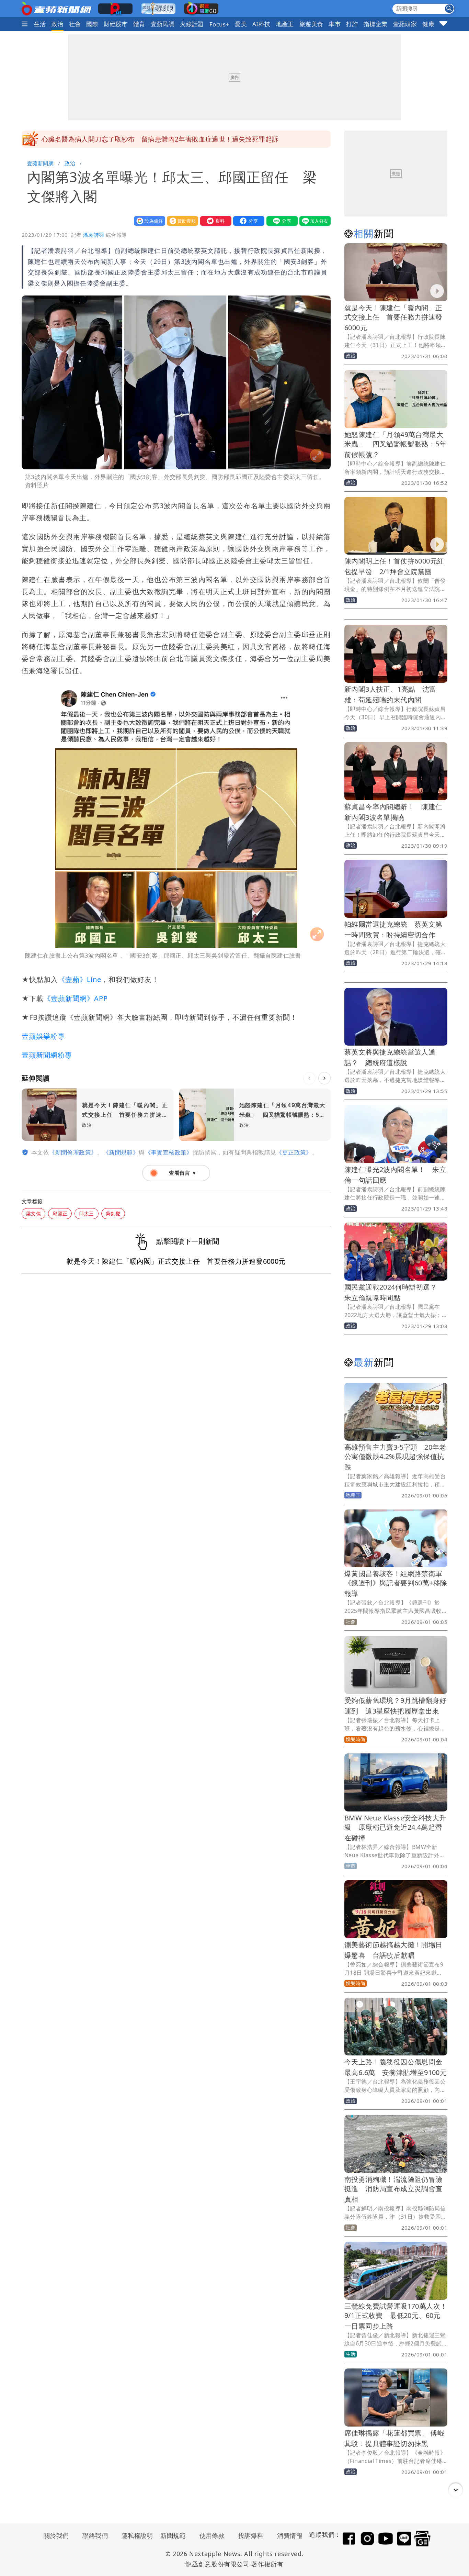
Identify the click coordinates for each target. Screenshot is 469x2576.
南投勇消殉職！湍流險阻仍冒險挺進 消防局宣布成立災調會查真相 (393, 2189)
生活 (40, 24)
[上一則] (309, 1078)
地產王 (285, 24)
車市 (335, 24)
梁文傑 (33, 1213)
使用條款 (212, 2535)
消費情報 (290, 2535)
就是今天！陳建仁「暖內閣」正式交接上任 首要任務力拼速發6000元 (393, 318)
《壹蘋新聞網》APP (76, 998)
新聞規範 (173, 2535)
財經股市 (116, 24)
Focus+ (219, 24)
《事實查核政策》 (169, 1152)
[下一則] (324, 1078)
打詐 (352, 24)
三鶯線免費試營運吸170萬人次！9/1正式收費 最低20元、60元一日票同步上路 (396, 2316)
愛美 (241, 24)
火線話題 (192, 24)
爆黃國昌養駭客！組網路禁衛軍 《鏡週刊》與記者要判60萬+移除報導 (397, 1583)
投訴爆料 (251, 2535)
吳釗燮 (113, 1213)
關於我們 (56, 2535)
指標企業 (376, 24)
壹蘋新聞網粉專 (47, 1055)
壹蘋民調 (163, 24)
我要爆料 (214, 221)
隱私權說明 (135, 2535)
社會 (75, 24)
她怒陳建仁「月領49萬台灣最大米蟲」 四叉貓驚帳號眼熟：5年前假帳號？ (395, 444)
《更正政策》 (294, 1152)
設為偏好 (148, 221)
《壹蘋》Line (80, 979)
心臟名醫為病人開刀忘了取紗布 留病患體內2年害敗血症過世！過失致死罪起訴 (160, 139)
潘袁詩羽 (94, 235)
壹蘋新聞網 (40, 163)
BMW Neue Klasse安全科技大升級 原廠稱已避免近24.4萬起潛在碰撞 (395, 1828)
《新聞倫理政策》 (73, 1152)
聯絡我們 (95, 2535)
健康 (428, 24)
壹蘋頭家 (405, 24)
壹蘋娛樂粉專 (43, 1036)
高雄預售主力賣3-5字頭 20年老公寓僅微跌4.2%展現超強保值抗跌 (395, 1457)
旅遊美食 (311, 24)
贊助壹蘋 (181, 221)
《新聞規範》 (121, 1152)
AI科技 (261, 24)
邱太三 (86, 1213)
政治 (58, 24)
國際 (92, 24)
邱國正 (60, 1213)
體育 (139, 24)
